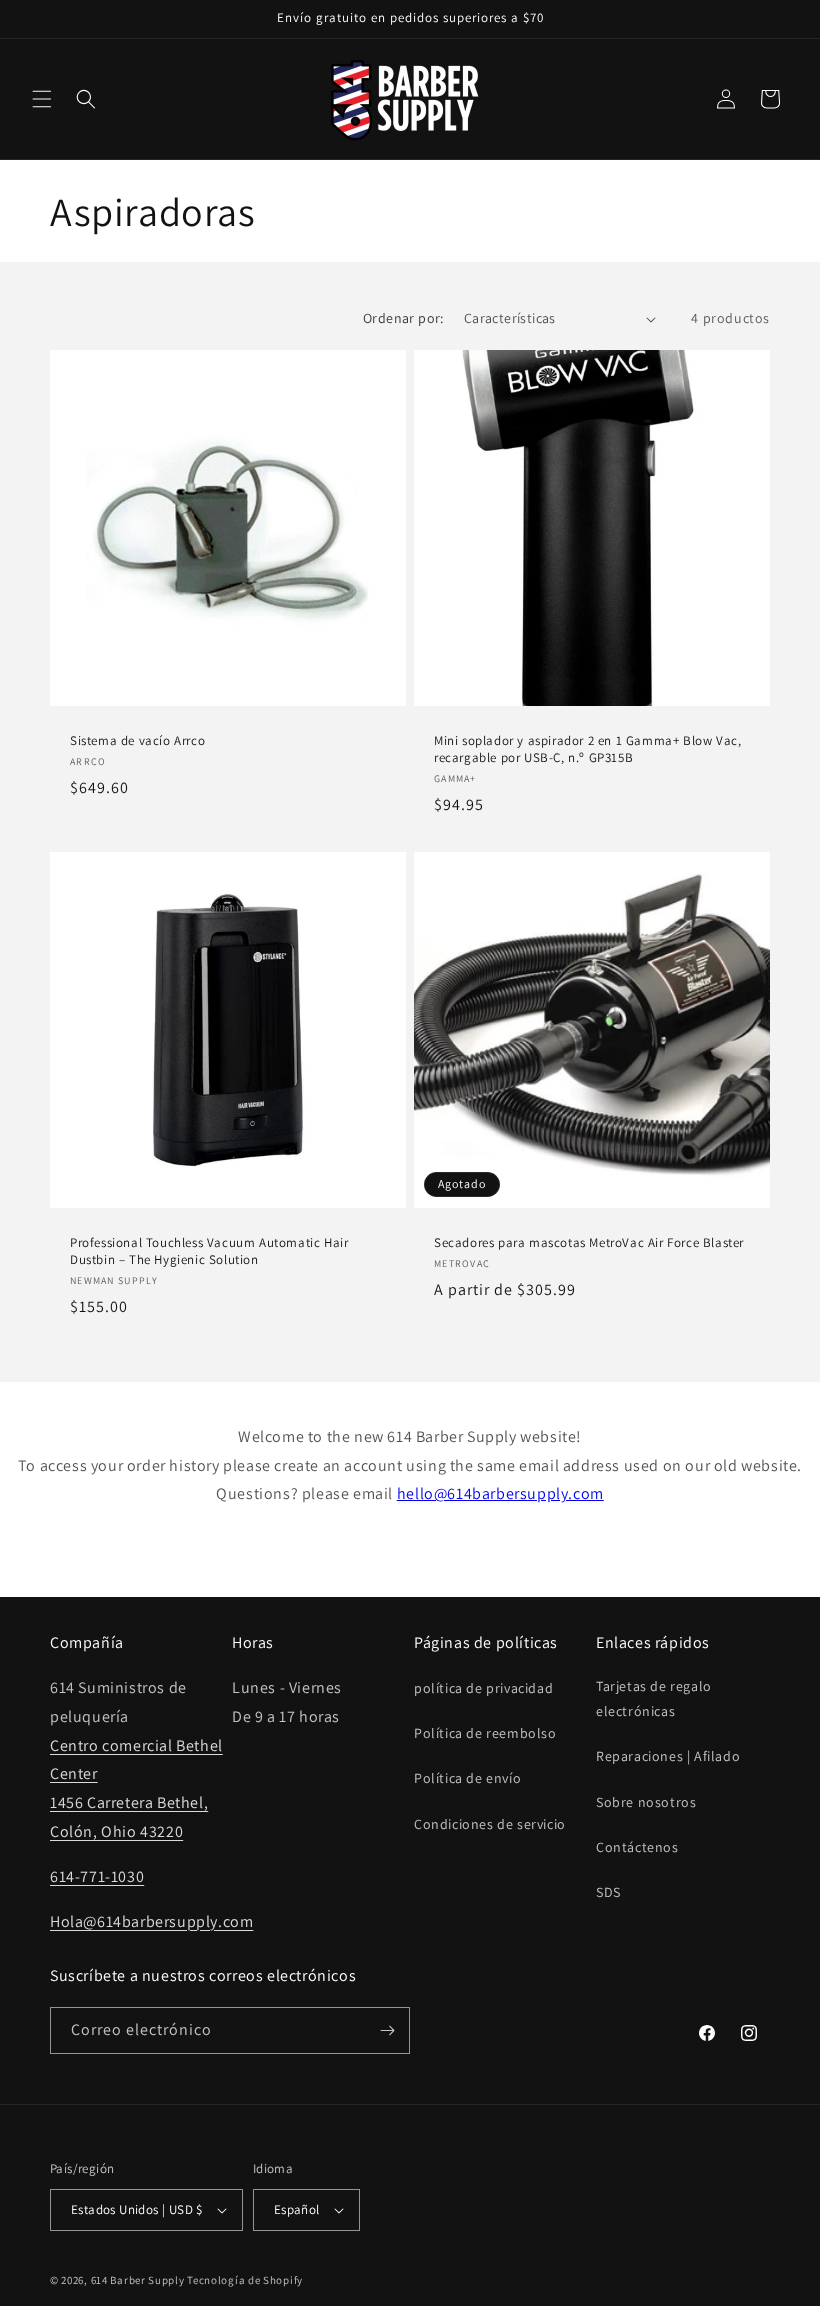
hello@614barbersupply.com (500, 1493)
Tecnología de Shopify (245, 2280)
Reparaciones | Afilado (668, 1756)
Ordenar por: (403, 318)
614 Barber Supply (138, 2280)
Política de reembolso (485, 1733)
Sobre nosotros (646, 1802)
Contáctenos (637, 1847)
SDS (608, 1892)
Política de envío (467, 1778)
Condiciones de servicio (490, 1824)
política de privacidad (483, 1688)
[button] (42, 99)
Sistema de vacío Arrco (137, 741)
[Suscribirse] (387, 2030)
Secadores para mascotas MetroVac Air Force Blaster (589, 1243)
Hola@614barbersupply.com (151, 1921)
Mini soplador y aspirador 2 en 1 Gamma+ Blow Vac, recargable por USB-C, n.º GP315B (587, 749)
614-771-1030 (97, 1876)
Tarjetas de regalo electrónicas (654, 1698)
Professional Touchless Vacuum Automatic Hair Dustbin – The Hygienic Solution (209, 1251)
